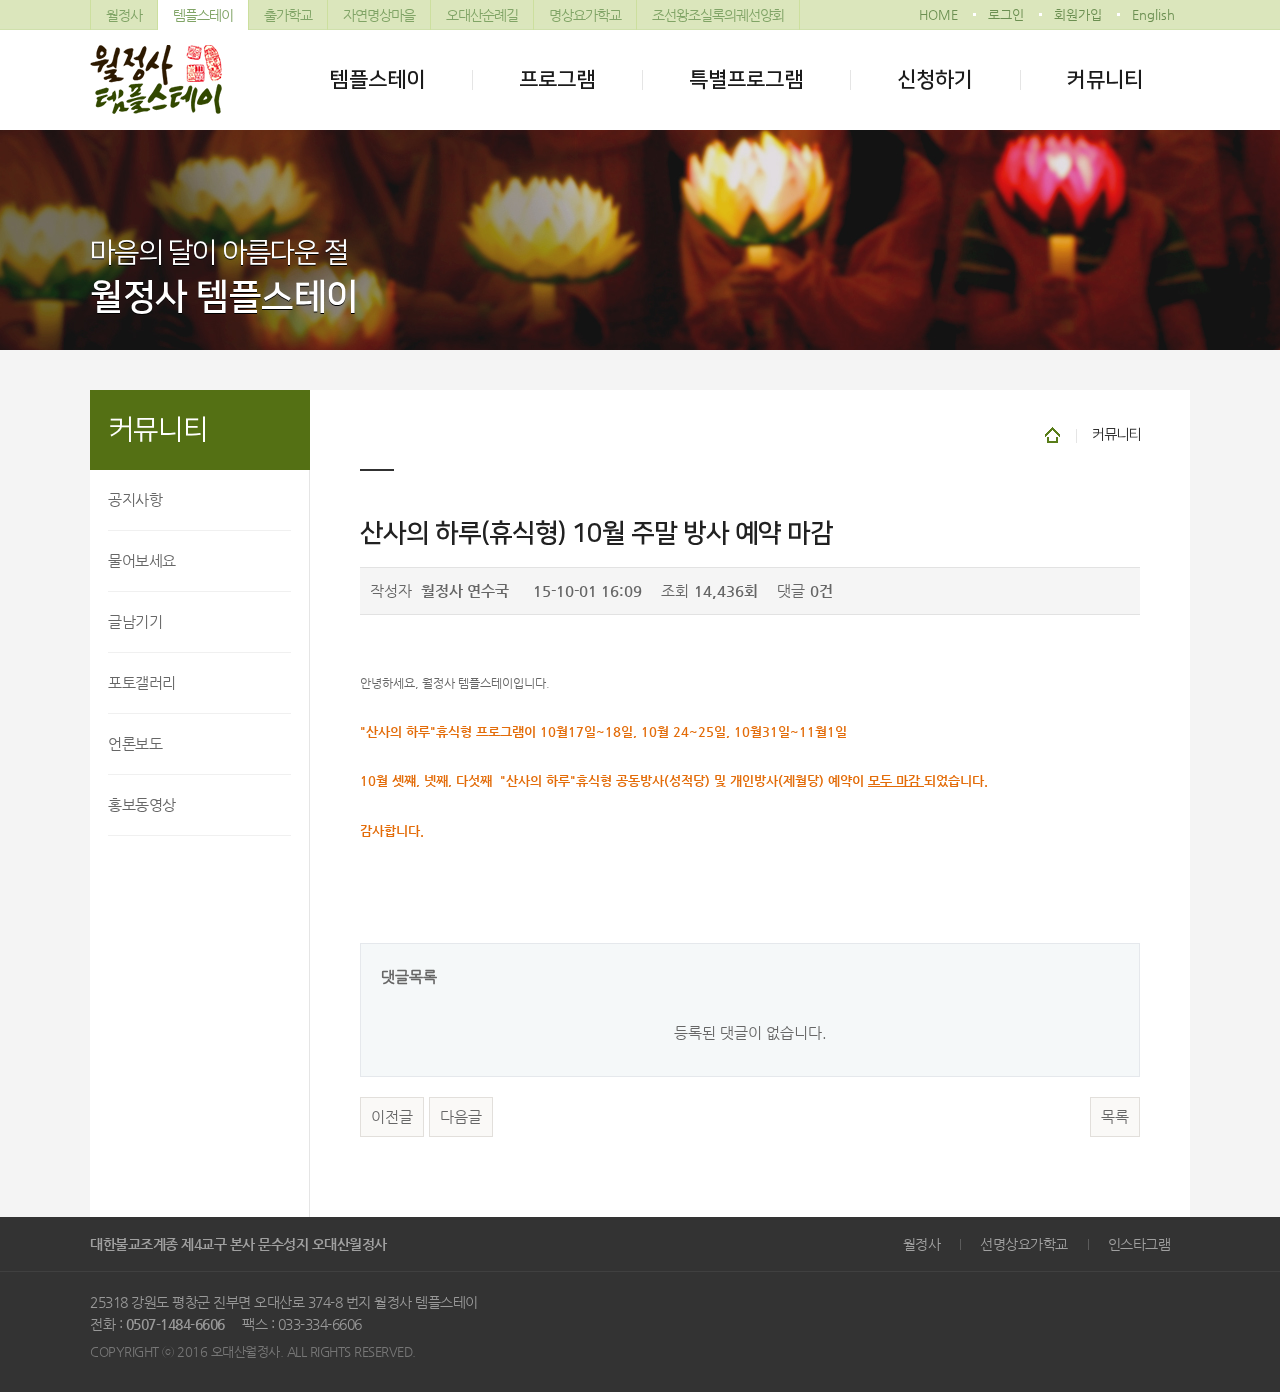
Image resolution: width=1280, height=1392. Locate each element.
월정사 (124, 15)
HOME (938, 14)
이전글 (392, 1117)
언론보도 (135, 743)
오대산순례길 (482, 15)
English (1153, 14)
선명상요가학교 (1024, 1244)
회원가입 (1078, 14)
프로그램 (557, 79)
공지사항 (135, 499)
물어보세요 (142, 560)
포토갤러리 (142, 682)
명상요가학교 (585, 15)
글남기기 (135, 621)
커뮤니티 (1105, 79)
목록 (1115, 1117)
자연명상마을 (379, 15)
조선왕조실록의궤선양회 (718, 15)
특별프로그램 (746, 79)
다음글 (461, 1117)
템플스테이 (203, 15)
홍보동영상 (142, 804)
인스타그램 (1139, 1244)
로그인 (1006, 14)
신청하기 (935, 79)
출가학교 (288, 15)
